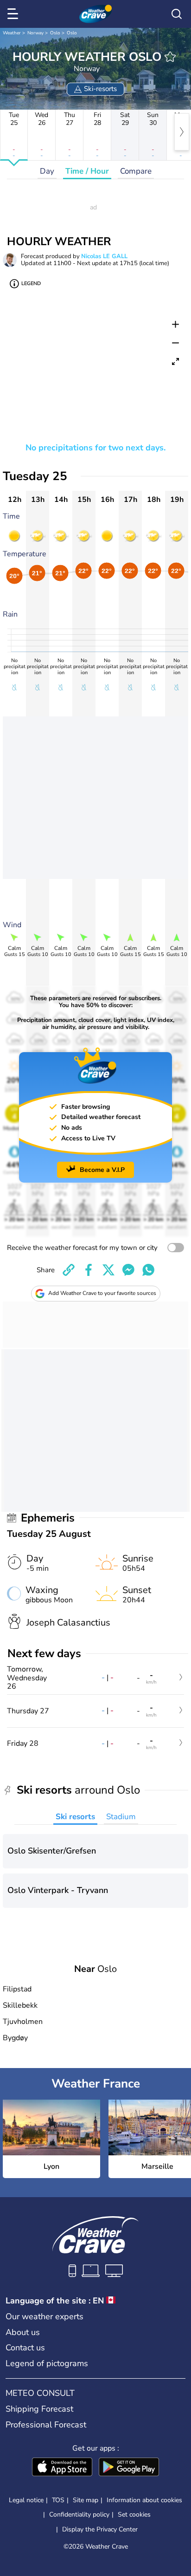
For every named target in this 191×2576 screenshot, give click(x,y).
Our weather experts (45, 2316)
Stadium (121, 1817)
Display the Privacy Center (100, 2530)
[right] (182, 132)
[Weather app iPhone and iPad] (62, 2468)
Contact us (25, 2348)
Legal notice (26, 2500)
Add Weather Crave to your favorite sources (102, 1293)
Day (47, 171)
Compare (136, 171)
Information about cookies (144, 2500)
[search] (177, 14)
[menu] (14, 14)
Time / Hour (87, 171)
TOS (58, 2500)
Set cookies (134, 2515)
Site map (86, 2500)
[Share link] (69, 1270)
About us (23, 2332)
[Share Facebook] (89, 1270)
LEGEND (31, 283)
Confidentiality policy (79, 2514)
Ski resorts (75, 1817)
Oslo (55, 33)
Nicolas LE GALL (104, 256)
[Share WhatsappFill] (148, 1270)
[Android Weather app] (129, 2468)
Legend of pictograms (47, 2363)
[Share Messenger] (128, 1270)
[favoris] (170, 57)
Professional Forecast (46, 2425)
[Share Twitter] (108, 1270)
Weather (12, 33)
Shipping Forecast (39, 2409)
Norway (35, 33)
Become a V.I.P (102, 1170)
